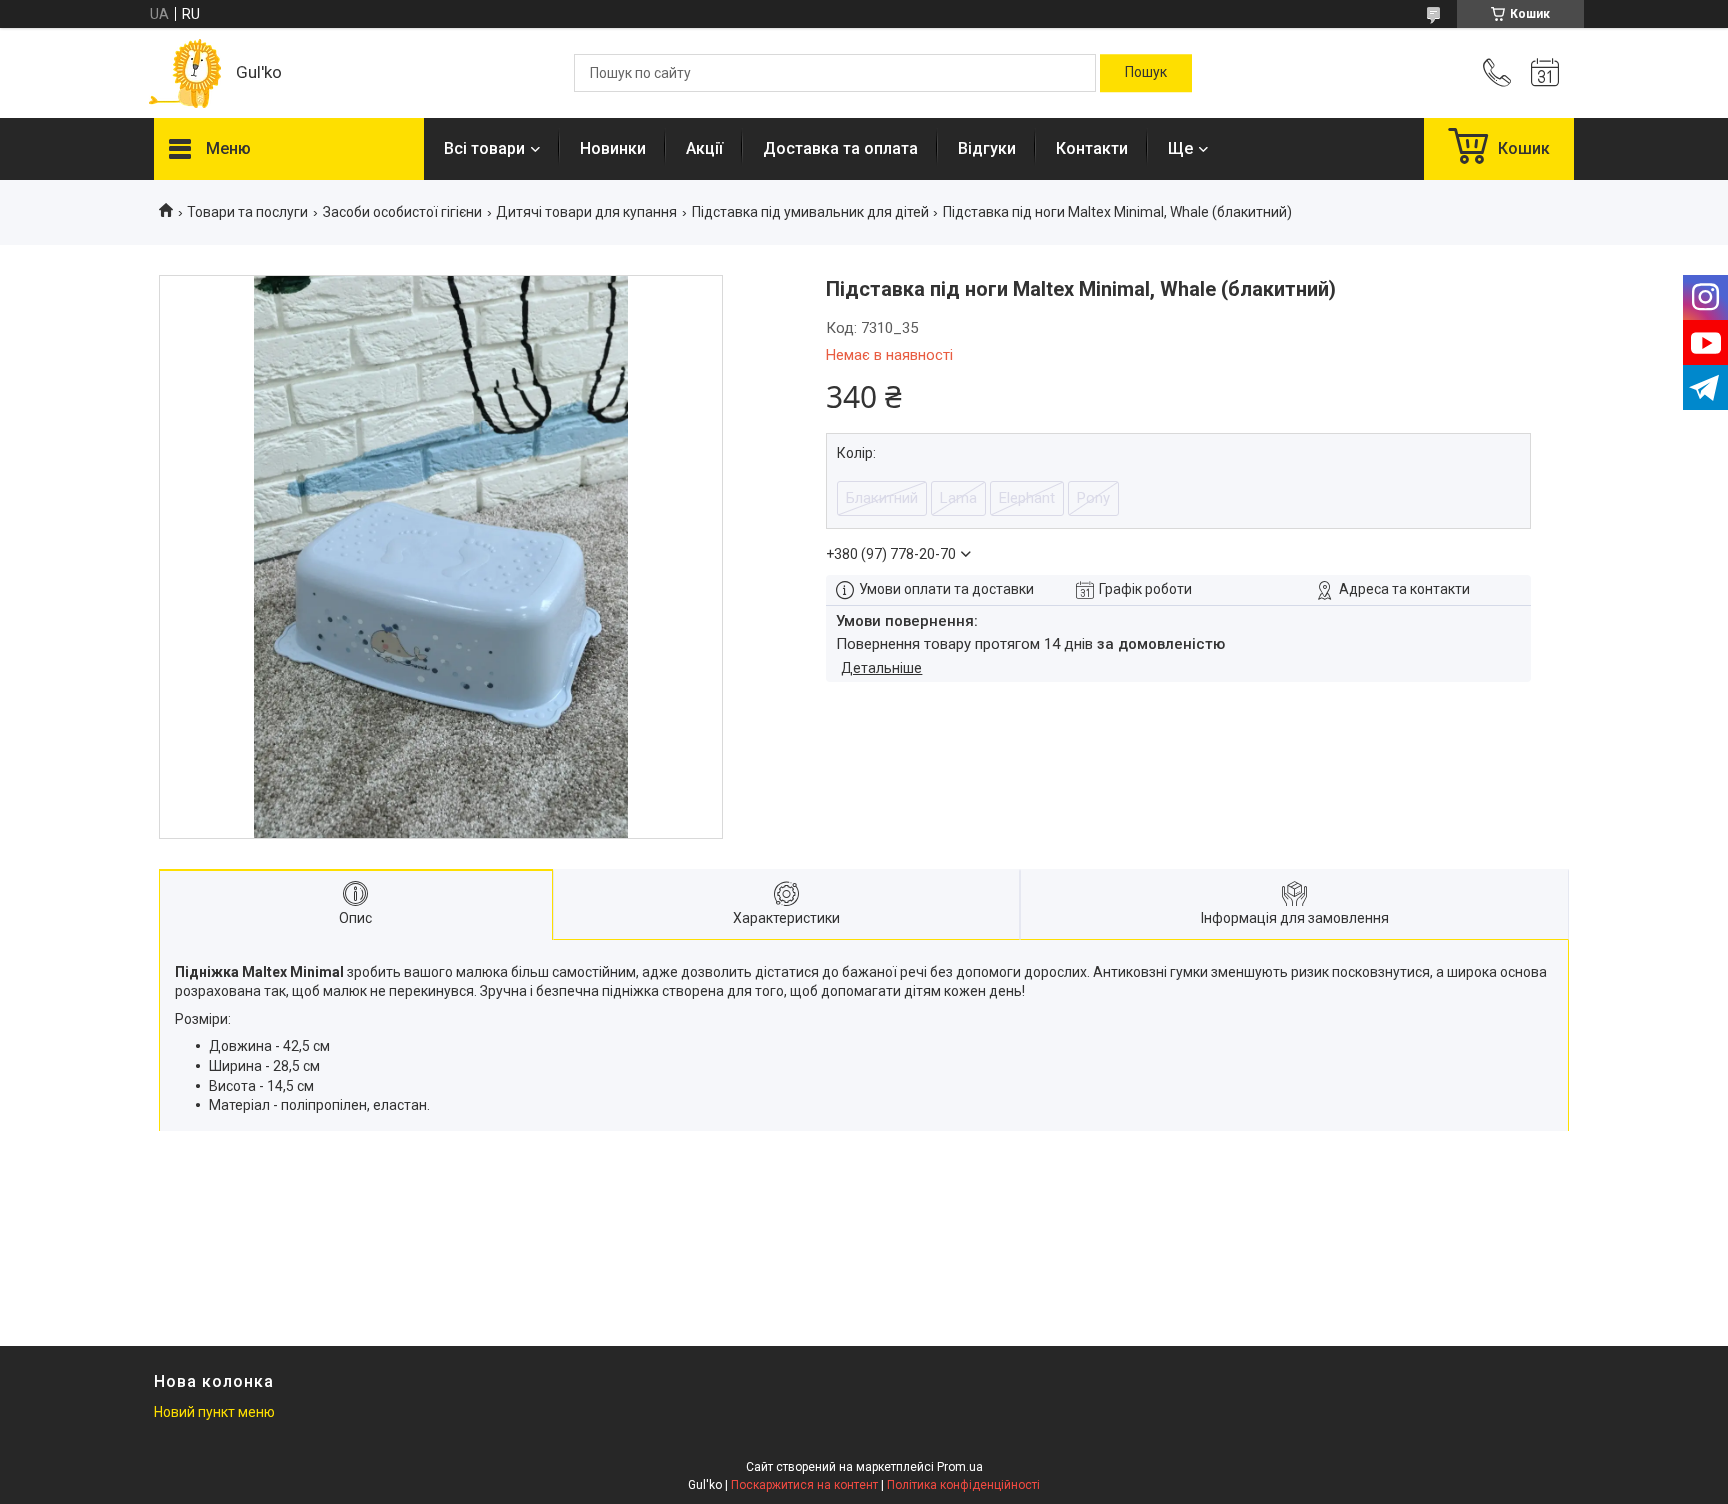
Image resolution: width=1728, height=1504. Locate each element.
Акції (704, 148)
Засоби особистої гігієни (402, 212)
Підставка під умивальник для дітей (810, 212)
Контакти (1092, 148)
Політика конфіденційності (963, 1485)
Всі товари (484, 148)
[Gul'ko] (185, 73)
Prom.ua (960, 1467)
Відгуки (987, 148)
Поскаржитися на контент (804, 1485)
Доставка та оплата (840, 148)
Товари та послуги (247, 212)
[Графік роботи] (1545, 73)
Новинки (613, 148)
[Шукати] (1146, 73)
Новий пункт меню (214, 1412)
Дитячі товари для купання (586, 212)
